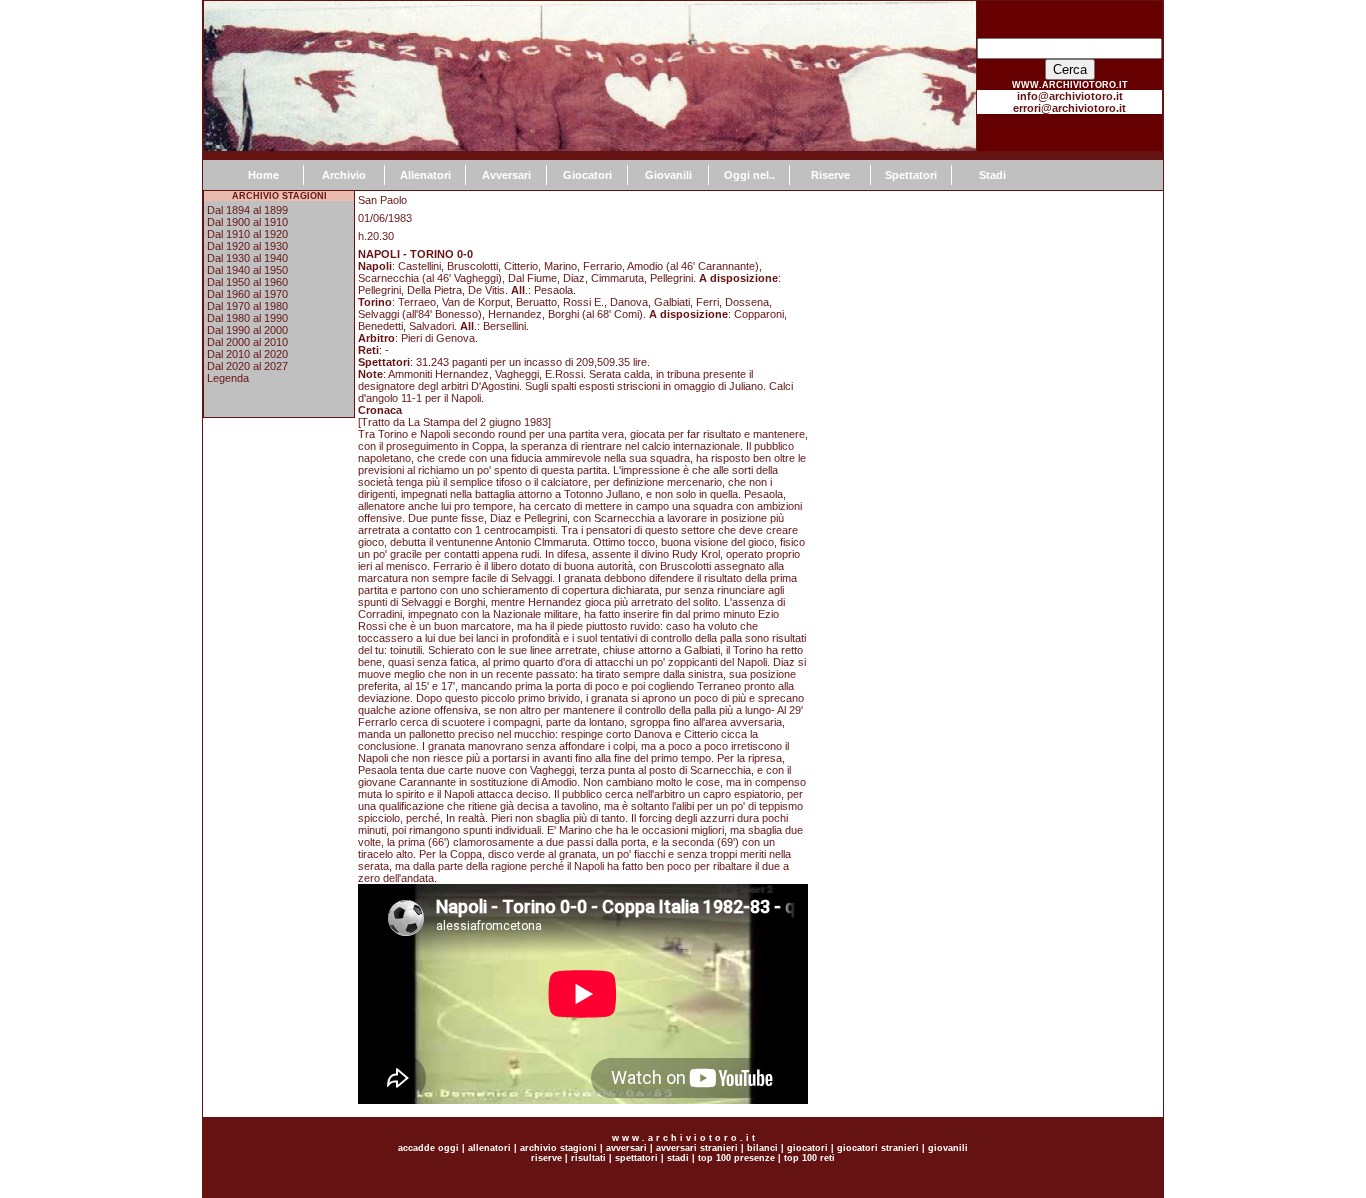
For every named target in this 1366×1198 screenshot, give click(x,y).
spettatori (636, 1158)
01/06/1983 (385, 218)
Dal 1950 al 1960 (247, 282)
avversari (626, 1148)
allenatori (489, 1148)
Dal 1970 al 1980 (247, 306)
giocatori (807, 1148)
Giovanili (668, 175)
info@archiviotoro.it (1070, 96)
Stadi (992, 175)
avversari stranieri (697, 1148)
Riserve (830, 175)
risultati (587, 1158)
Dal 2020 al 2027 (247, 366)
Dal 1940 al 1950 (247, 270)
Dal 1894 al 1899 (247, 210)
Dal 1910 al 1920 (247, 234)
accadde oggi (428, 1148)
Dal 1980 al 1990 (247, 318)
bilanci (762, 1148)
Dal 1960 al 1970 (247, 294)
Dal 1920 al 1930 (247, 246)
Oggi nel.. (749, 175)
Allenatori (425, 175)
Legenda (228, 378)
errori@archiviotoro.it (1069, 108)
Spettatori (911, 175)
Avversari (506, 175)
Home (263, 175)
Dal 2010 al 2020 (247, 354)
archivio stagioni (557, 1148)
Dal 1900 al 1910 (247, 222)
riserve (546, 1158)
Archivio (344, 175)
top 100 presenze (736, 1158)
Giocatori (587, 175)
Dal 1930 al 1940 (247, 258)
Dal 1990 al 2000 (247, 330)
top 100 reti (809, 1158)
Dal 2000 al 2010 (247, 342)
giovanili (948, 1148)
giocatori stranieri (878, 1148)
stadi (678, 1158)
